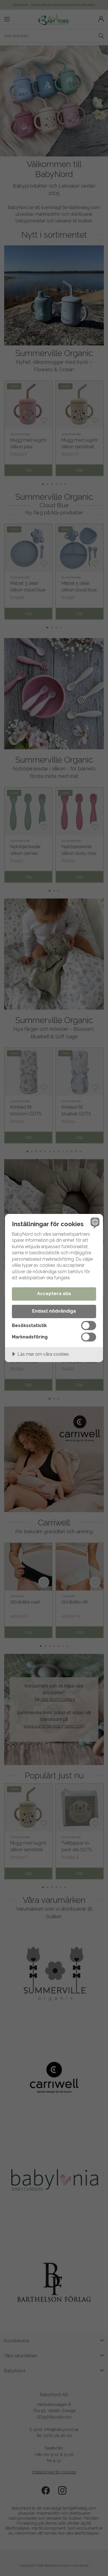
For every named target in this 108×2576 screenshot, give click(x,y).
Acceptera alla (54, 1294)
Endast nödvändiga (54, 1311)
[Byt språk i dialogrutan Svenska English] (94, 1223)
